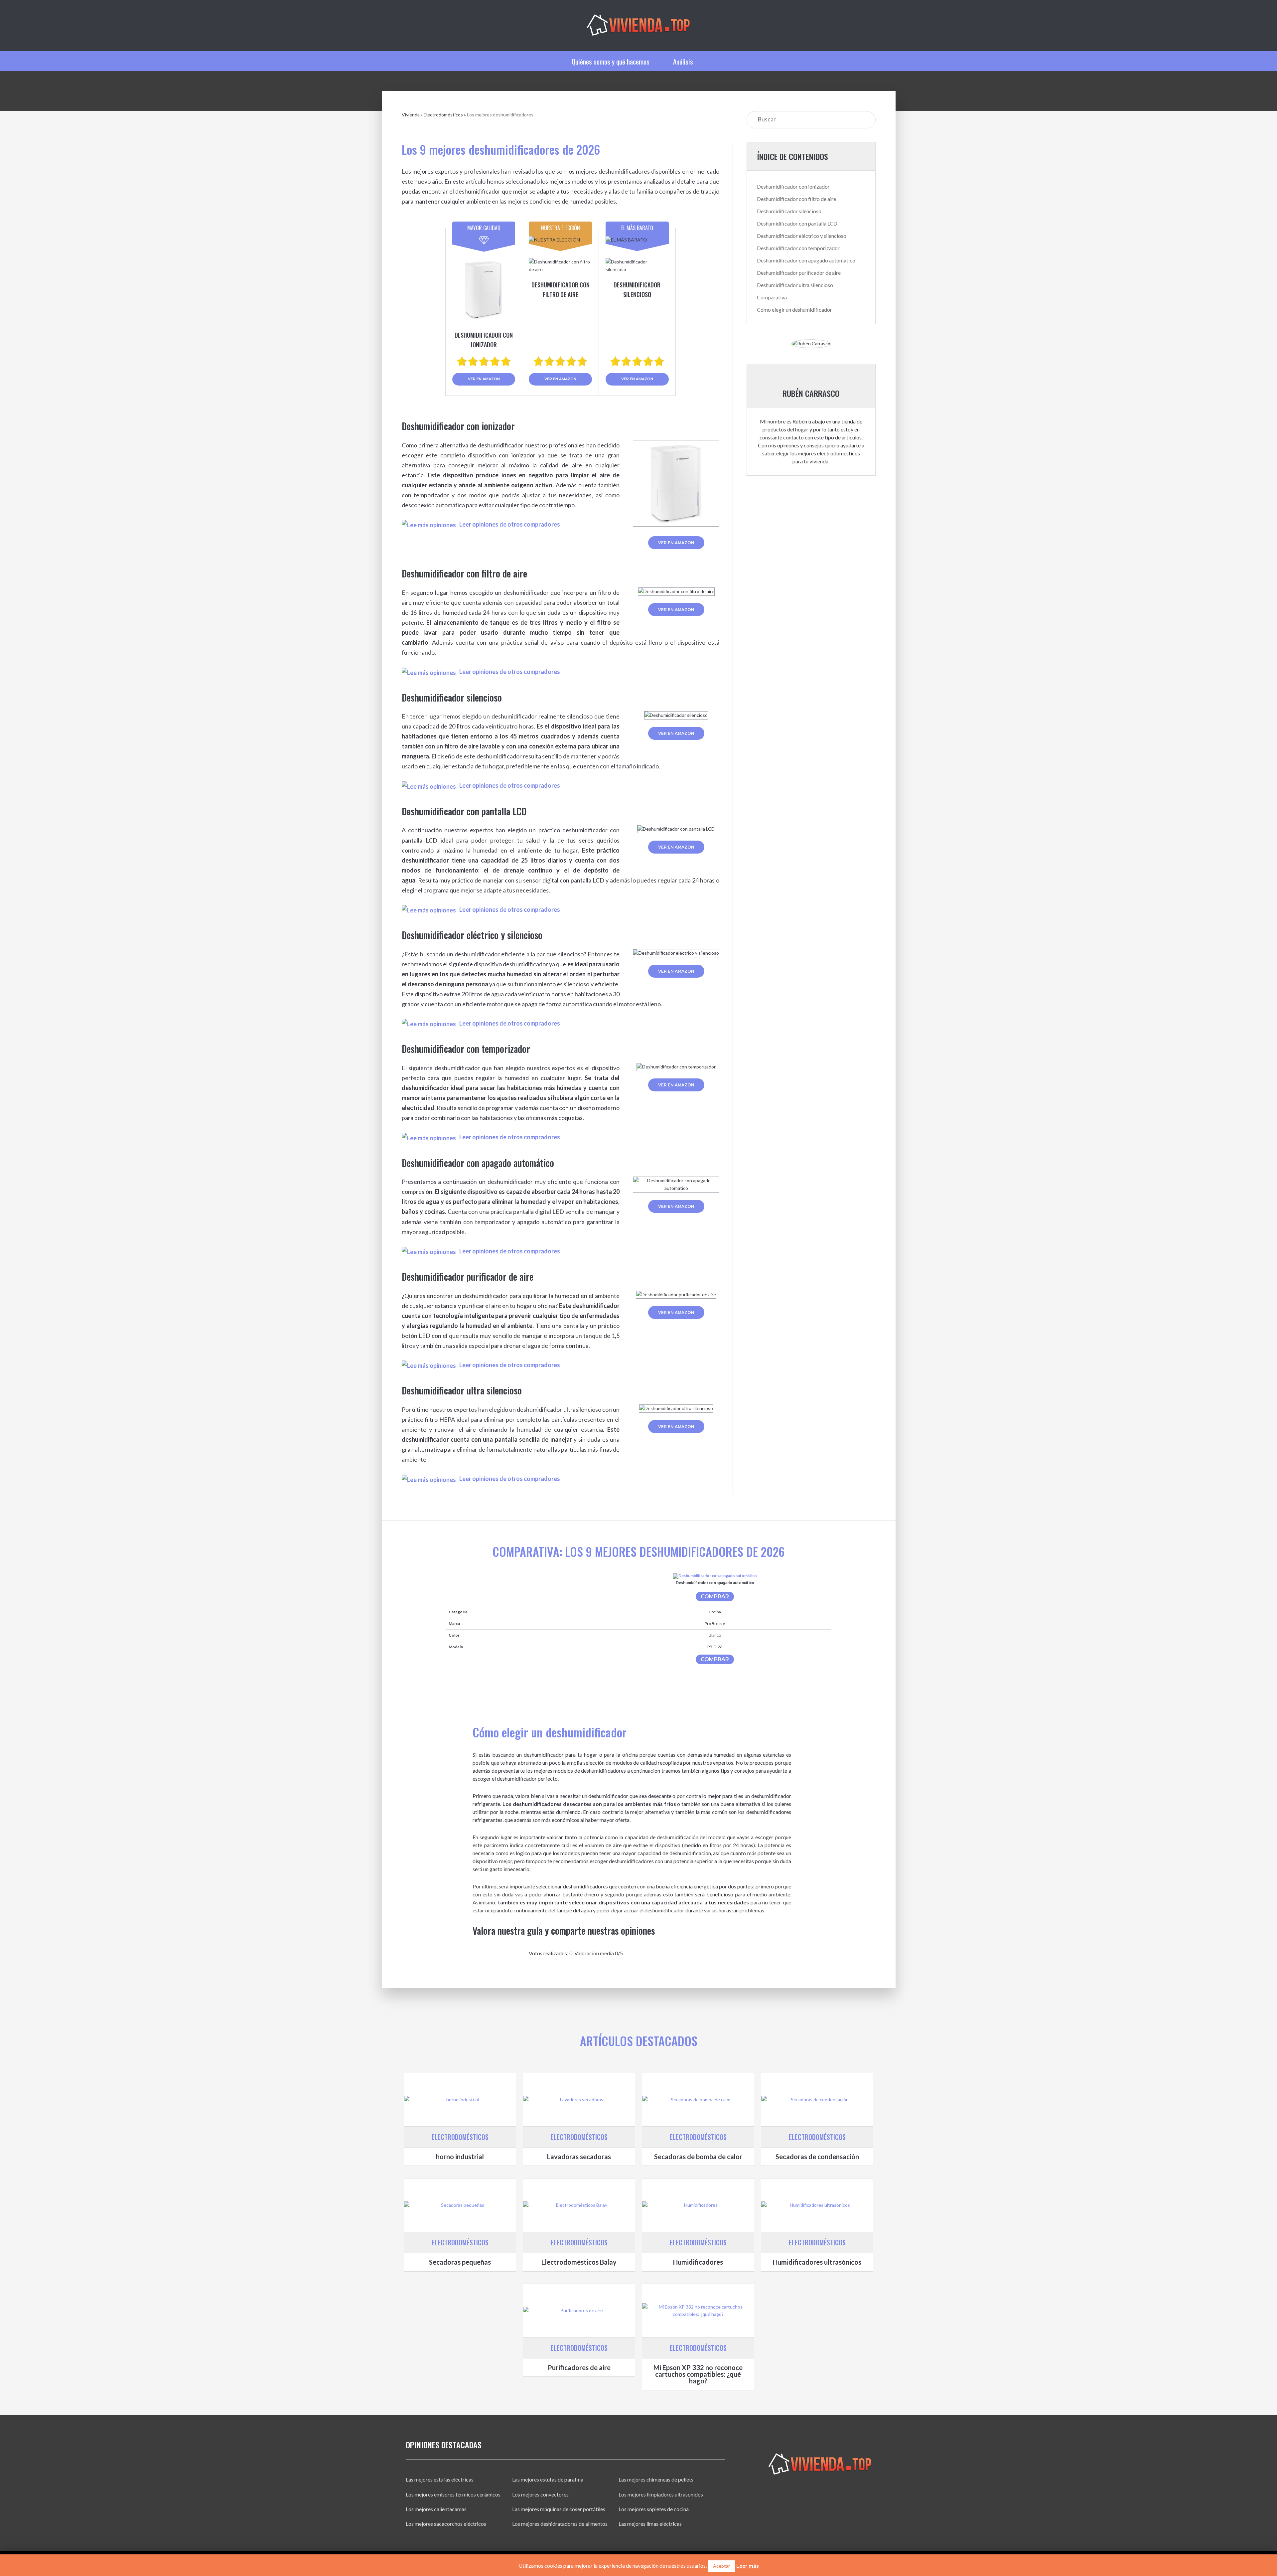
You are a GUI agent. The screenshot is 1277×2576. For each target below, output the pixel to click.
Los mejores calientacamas (436, 2509)
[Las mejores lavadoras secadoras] (579, 2100)
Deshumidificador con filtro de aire (796, 199)
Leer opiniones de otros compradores (510, 524)
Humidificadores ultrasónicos (817, 2262)
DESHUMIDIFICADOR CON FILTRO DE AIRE (561, 290)
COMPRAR (715, 1597)
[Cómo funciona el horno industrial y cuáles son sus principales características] (460, 2100)
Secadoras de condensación (817, 2157)
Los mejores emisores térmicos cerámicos (453, 2494)
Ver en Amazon (484, 379)
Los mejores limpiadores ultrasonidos (661, 2494)
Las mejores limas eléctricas (650, 2524)
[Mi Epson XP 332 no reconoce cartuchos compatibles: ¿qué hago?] (698, 2311)
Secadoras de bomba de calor (698, 2157)
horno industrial (460, 2157)
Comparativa (772, 297)
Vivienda (411, 115)
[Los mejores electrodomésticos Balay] (579, 2205)
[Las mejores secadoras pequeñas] (460, 2205)
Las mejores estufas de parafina (548, 2479)
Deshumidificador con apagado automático (806, 260)
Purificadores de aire (579, 2367)
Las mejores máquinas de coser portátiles (559, 2509)
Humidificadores (698, 2262)
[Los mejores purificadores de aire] (579, 2311)
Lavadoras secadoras (579, 2157)
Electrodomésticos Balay (579, 2262)
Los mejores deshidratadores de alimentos (560, 2524)
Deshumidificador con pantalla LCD (797, 223)
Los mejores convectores (540, 2494)
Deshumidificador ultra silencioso (795, 285)
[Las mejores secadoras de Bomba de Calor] (698, 2100)
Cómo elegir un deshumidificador (794, 310)
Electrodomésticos (443, 115)
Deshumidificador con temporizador (798, 248)
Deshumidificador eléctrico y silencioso (802, 236)
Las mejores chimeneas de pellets (656, 2479)
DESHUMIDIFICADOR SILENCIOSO (637, 290)
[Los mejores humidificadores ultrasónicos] (817, 2205)
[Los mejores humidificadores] (698, 2205)
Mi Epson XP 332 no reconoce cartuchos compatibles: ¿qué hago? (698, 2374)
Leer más (748, 2566)
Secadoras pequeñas (460, 2262)
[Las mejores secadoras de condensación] (817, 2100)
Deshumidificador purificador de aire (799, 273)
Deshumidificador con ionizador (793, 186)
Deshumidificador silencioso (789, 211)
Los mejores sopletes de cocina (654, 2509)
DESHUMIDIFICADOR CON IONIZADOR (484, 340)
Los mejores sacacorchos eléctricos (446, 2524)
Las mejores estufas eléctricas (440, 2479)
